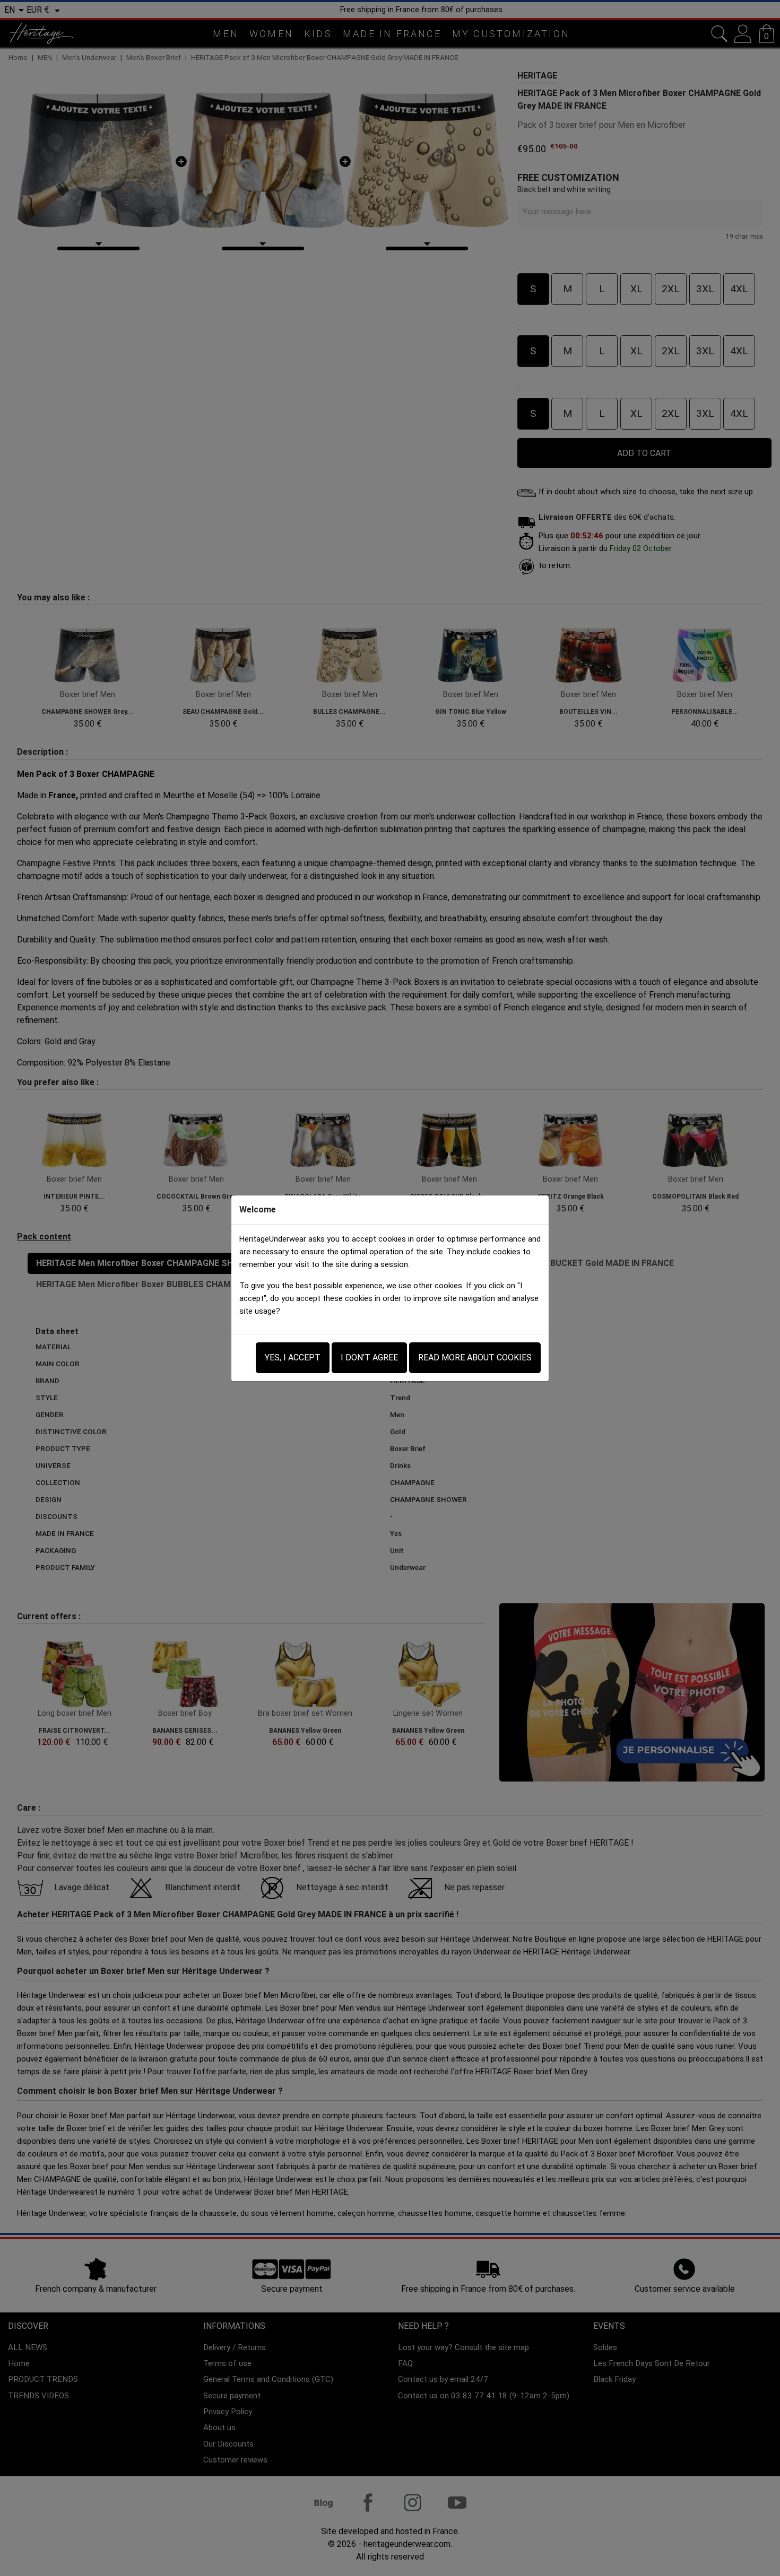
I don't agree (369, 1357)
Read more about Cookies (475, 1357)
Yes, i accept (293, 1357)
